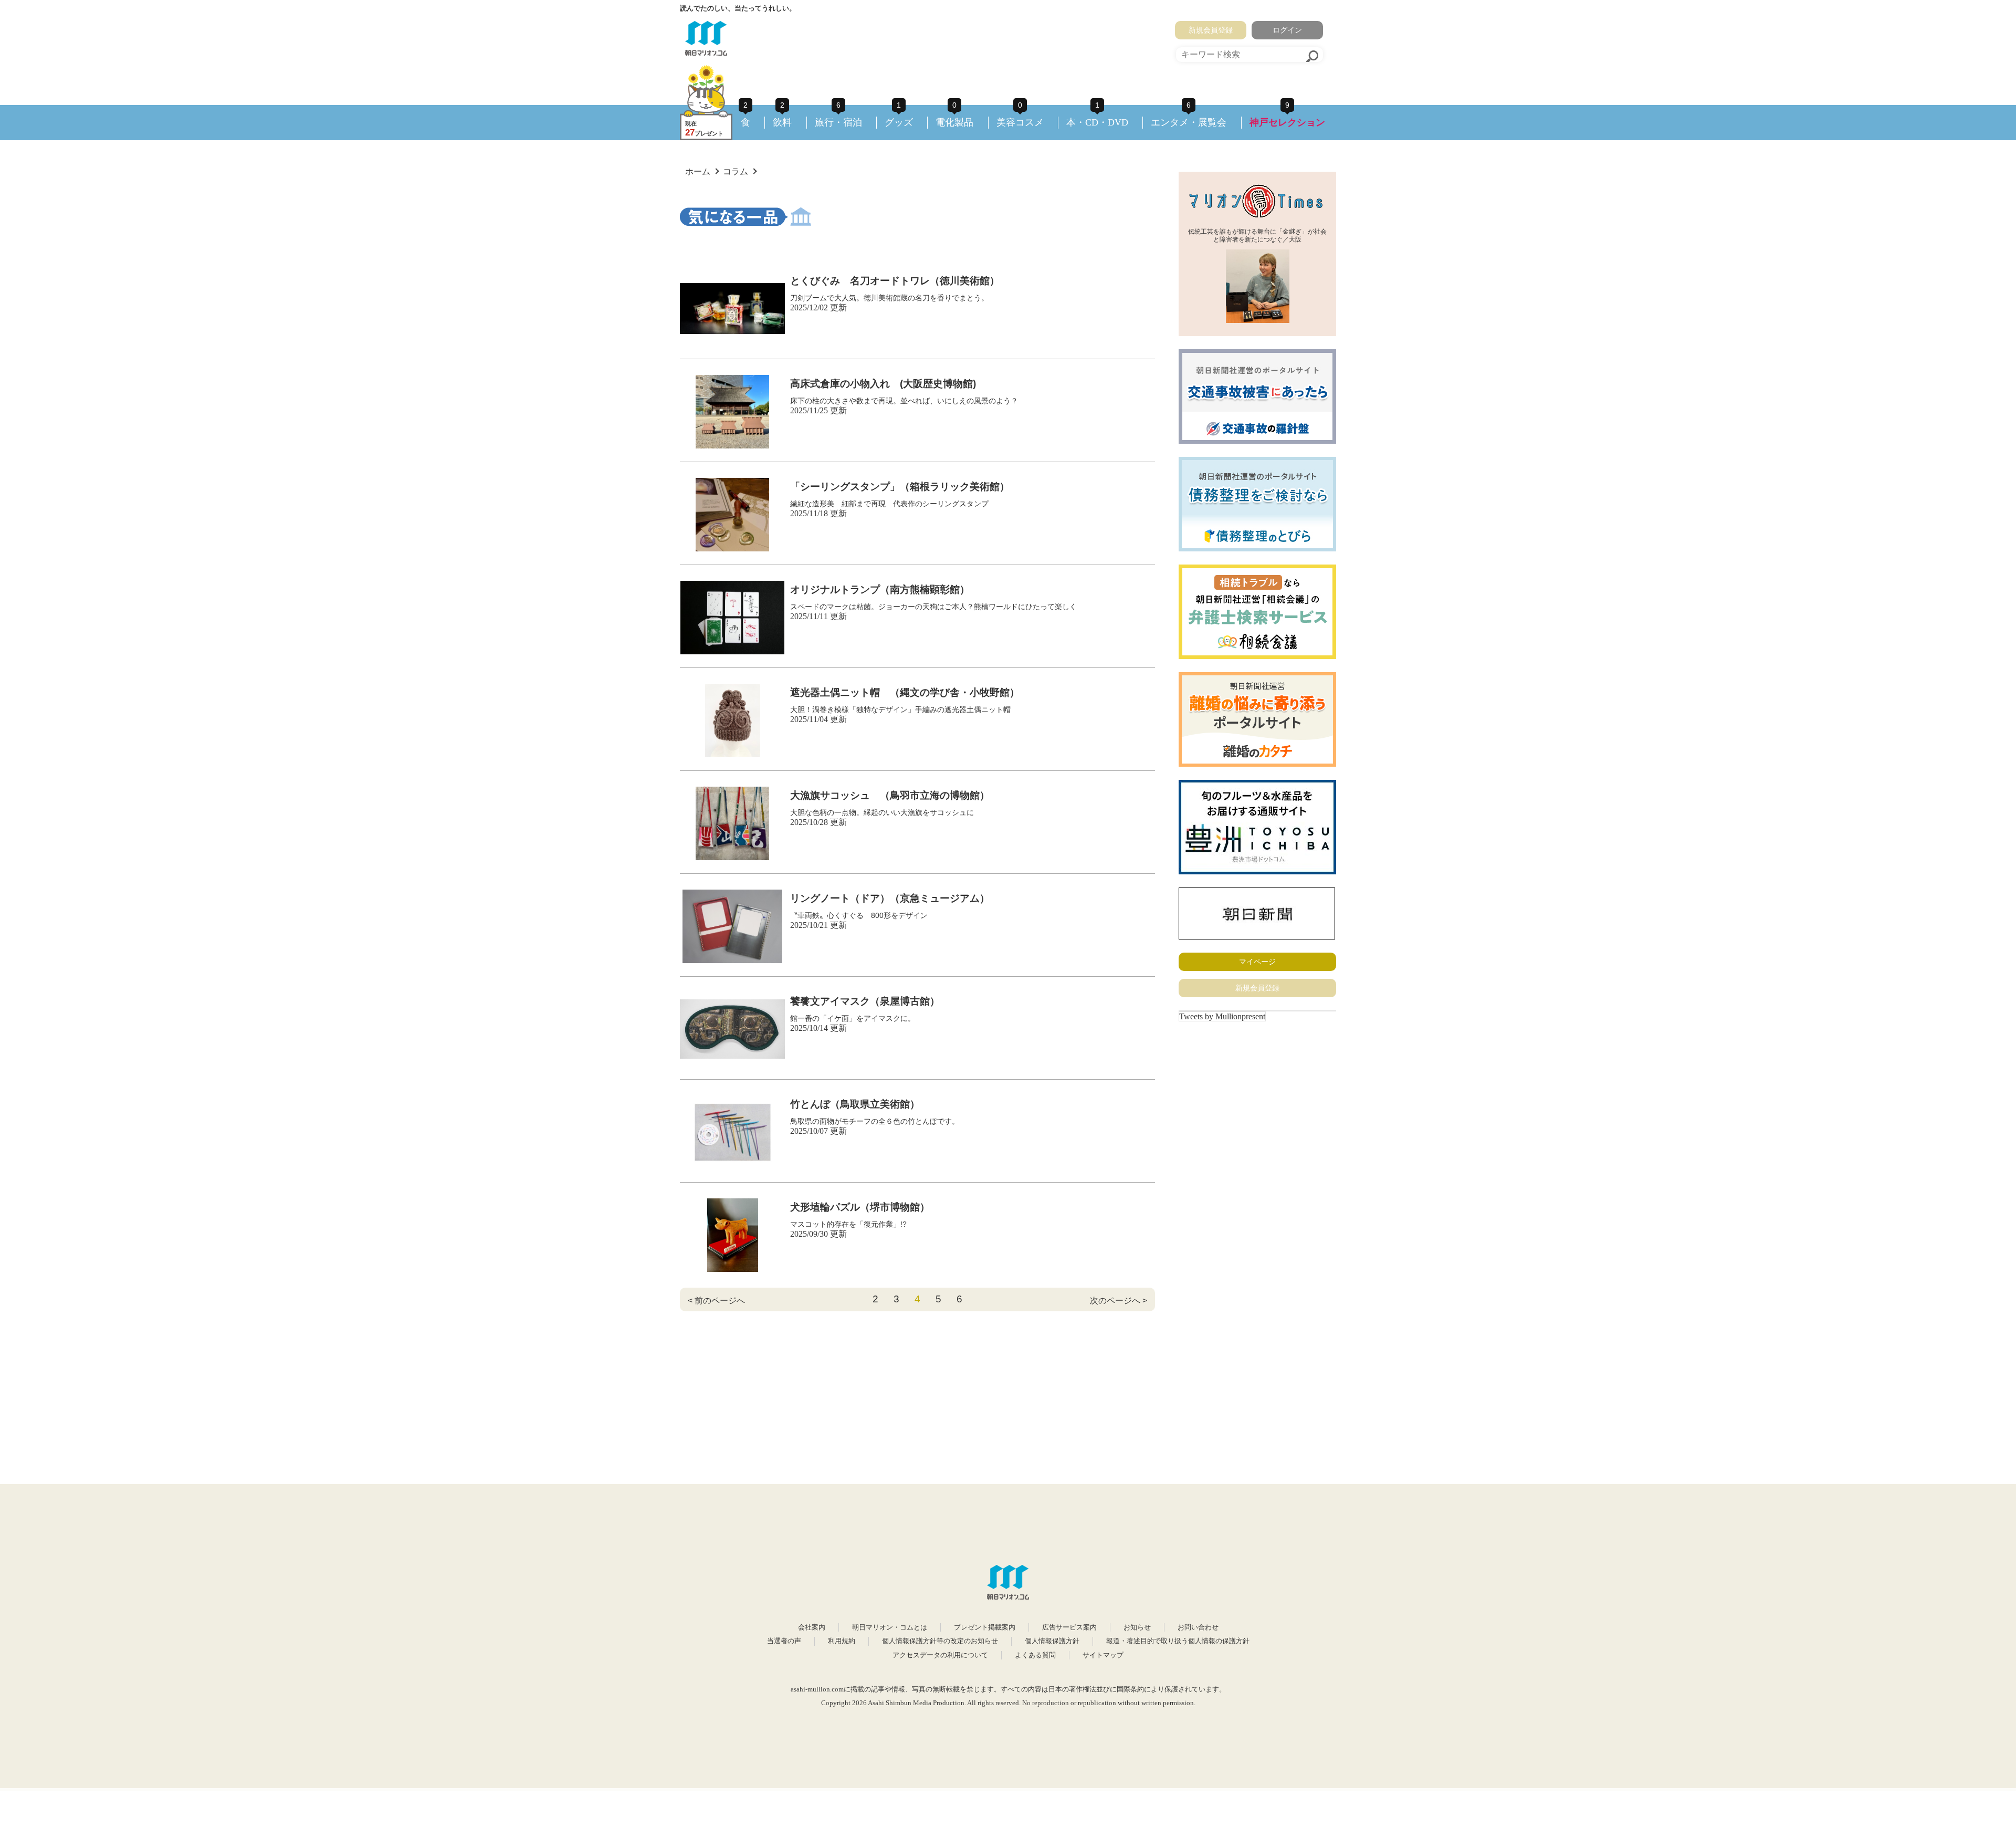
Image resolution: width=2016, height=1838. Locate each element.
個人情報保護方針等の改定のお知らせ (940, 1641)
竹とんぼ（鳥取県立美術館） (855, 1104)
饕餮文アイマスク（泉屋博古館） (865, 1001)
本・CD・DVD (1097, 122)
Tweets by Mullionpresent (1222, 1016)
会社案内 (812, 1627)
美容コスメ (1020, 122)
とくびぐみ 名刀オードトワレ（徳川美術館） (895, 281)
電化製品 (954, 122)
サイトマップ (1103, 1655)
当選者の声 (784, 1641)
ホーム (698, 171)
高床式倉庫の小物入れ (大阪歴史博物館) (883, 384)
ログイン (1287, 30)
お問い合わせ (1198, 1627)
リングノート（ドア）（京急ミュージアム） (890, 898)
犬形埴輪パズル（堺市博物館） (860, 1207)
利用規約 (842, 1641)
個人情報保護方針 (1052, 1641)
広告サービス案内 (1069, 1627)
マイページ (1257, 962)
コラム (736, 171)
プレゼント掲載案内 (985, 1627)
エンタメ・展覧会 (1189, 122)
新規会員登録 (1211, 30)
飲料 (782, 122)
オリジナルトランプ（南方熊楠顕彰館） (880, 589)
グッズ (899, 122)
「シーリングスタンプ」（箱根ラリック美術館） (900, 487)
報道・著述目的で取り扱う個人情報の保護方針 (1178, 1641)
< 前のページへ (716, 1301)
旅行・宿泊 (838, 122)
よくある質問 (1035, 1655)
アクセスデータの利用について (940, 1655)
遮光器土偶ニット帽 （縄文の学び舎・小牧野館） (905, 692)
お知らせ (1137, 1627)
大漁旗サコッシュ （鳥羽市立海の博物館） (890, 795)
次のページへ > (1119, 1301)
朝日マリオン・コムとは (890, 1627)
